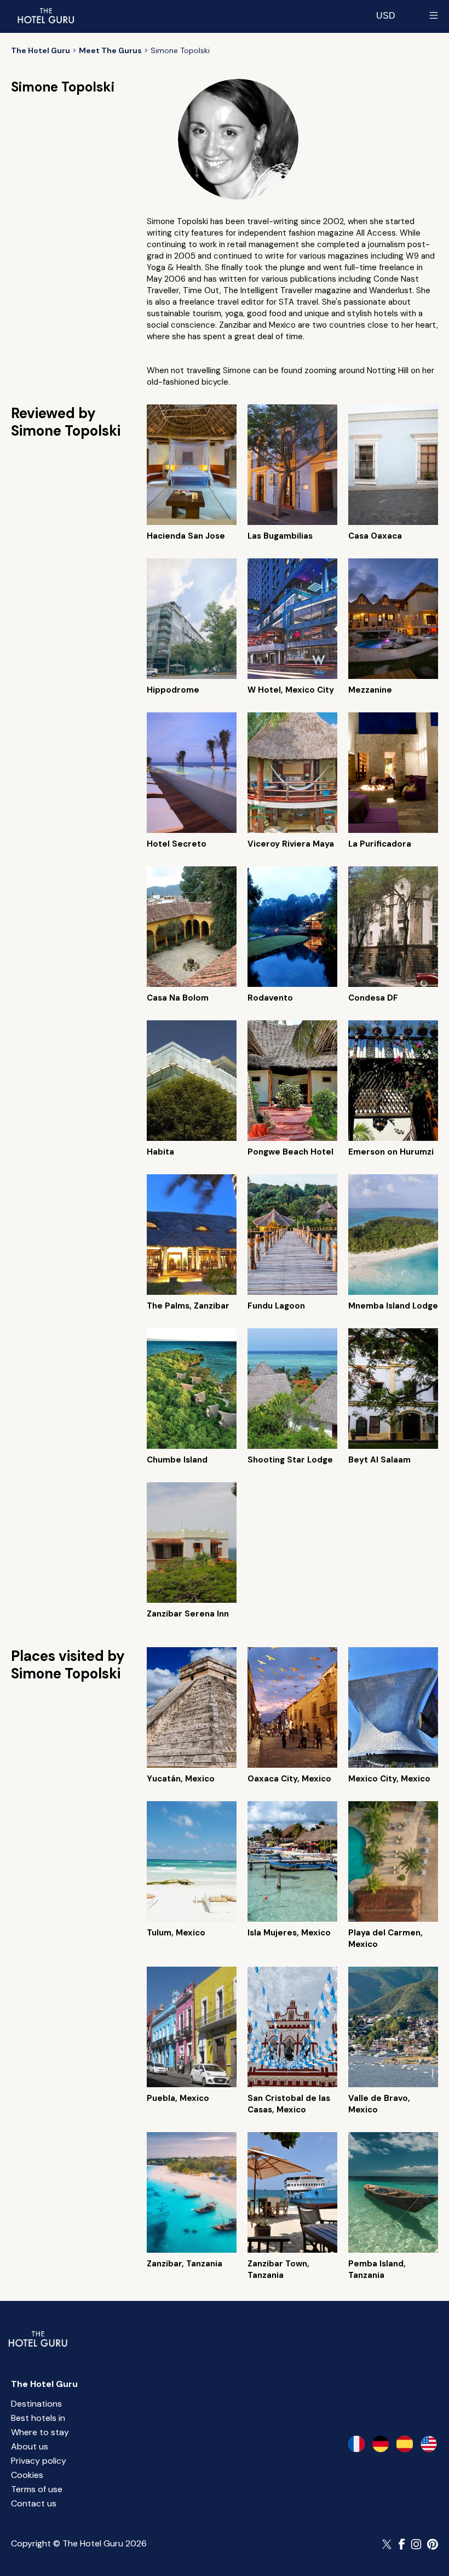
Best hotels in (38, 2418)
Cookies (27, 2475)
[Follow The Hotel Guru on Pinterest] (433, 2544)
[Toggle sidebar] (434, 15)
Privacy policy (39, 2461)
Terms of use (37, 2489)
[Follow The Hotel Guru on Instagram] (416, 2544)
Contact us (34, 2503)
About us (30, 2446)
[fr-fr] (356, 2444)
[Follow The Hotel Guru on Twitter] (388, 2544)
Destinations (36, 2404)
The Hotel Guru (44, 2384)
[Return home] (45, 15)
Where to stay (40, 2432)
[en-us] (429, 2444)
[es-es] (405, 2444)
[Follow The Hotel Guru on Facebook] (402, 2544)
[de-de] (381, 2444)
